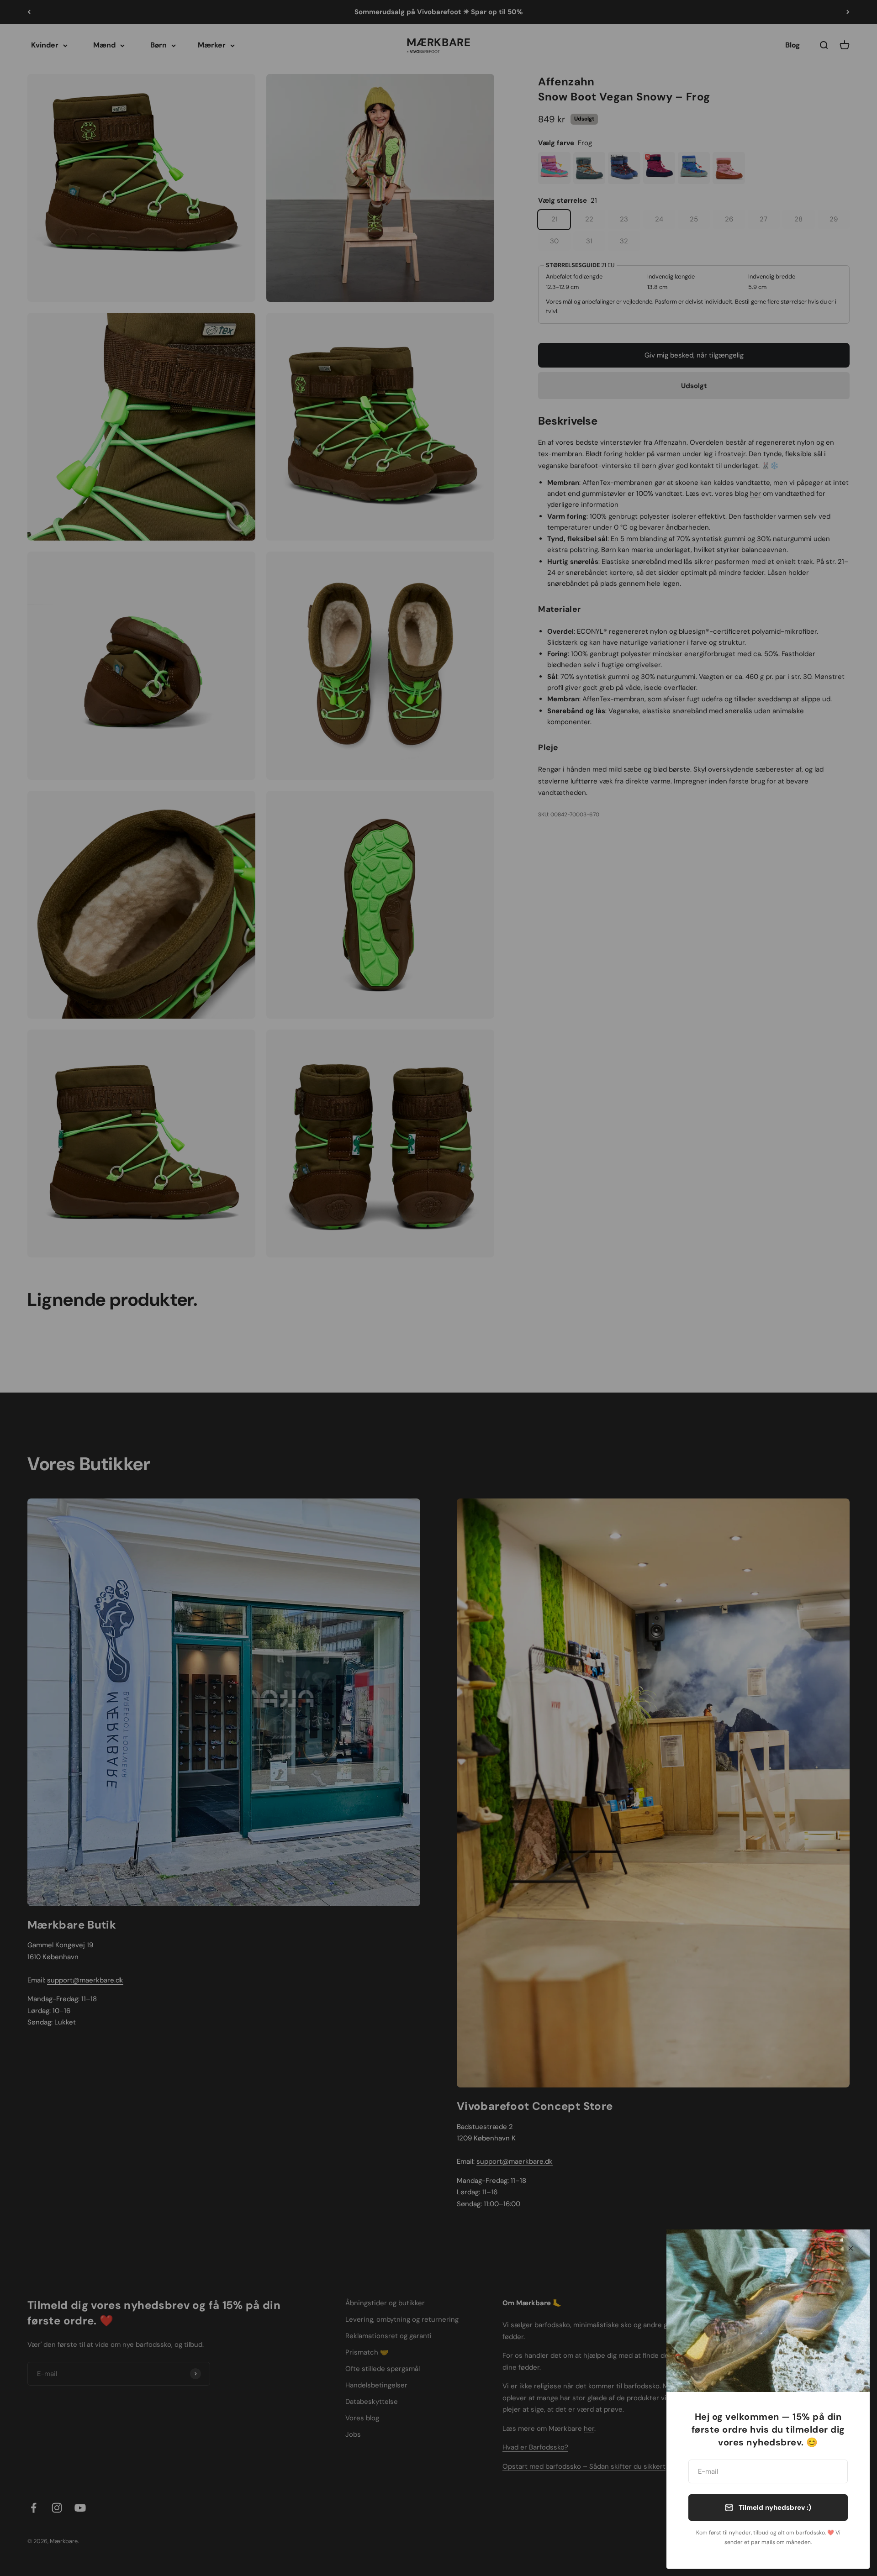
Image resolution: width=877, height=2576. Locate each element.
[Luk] (851, 2248)
